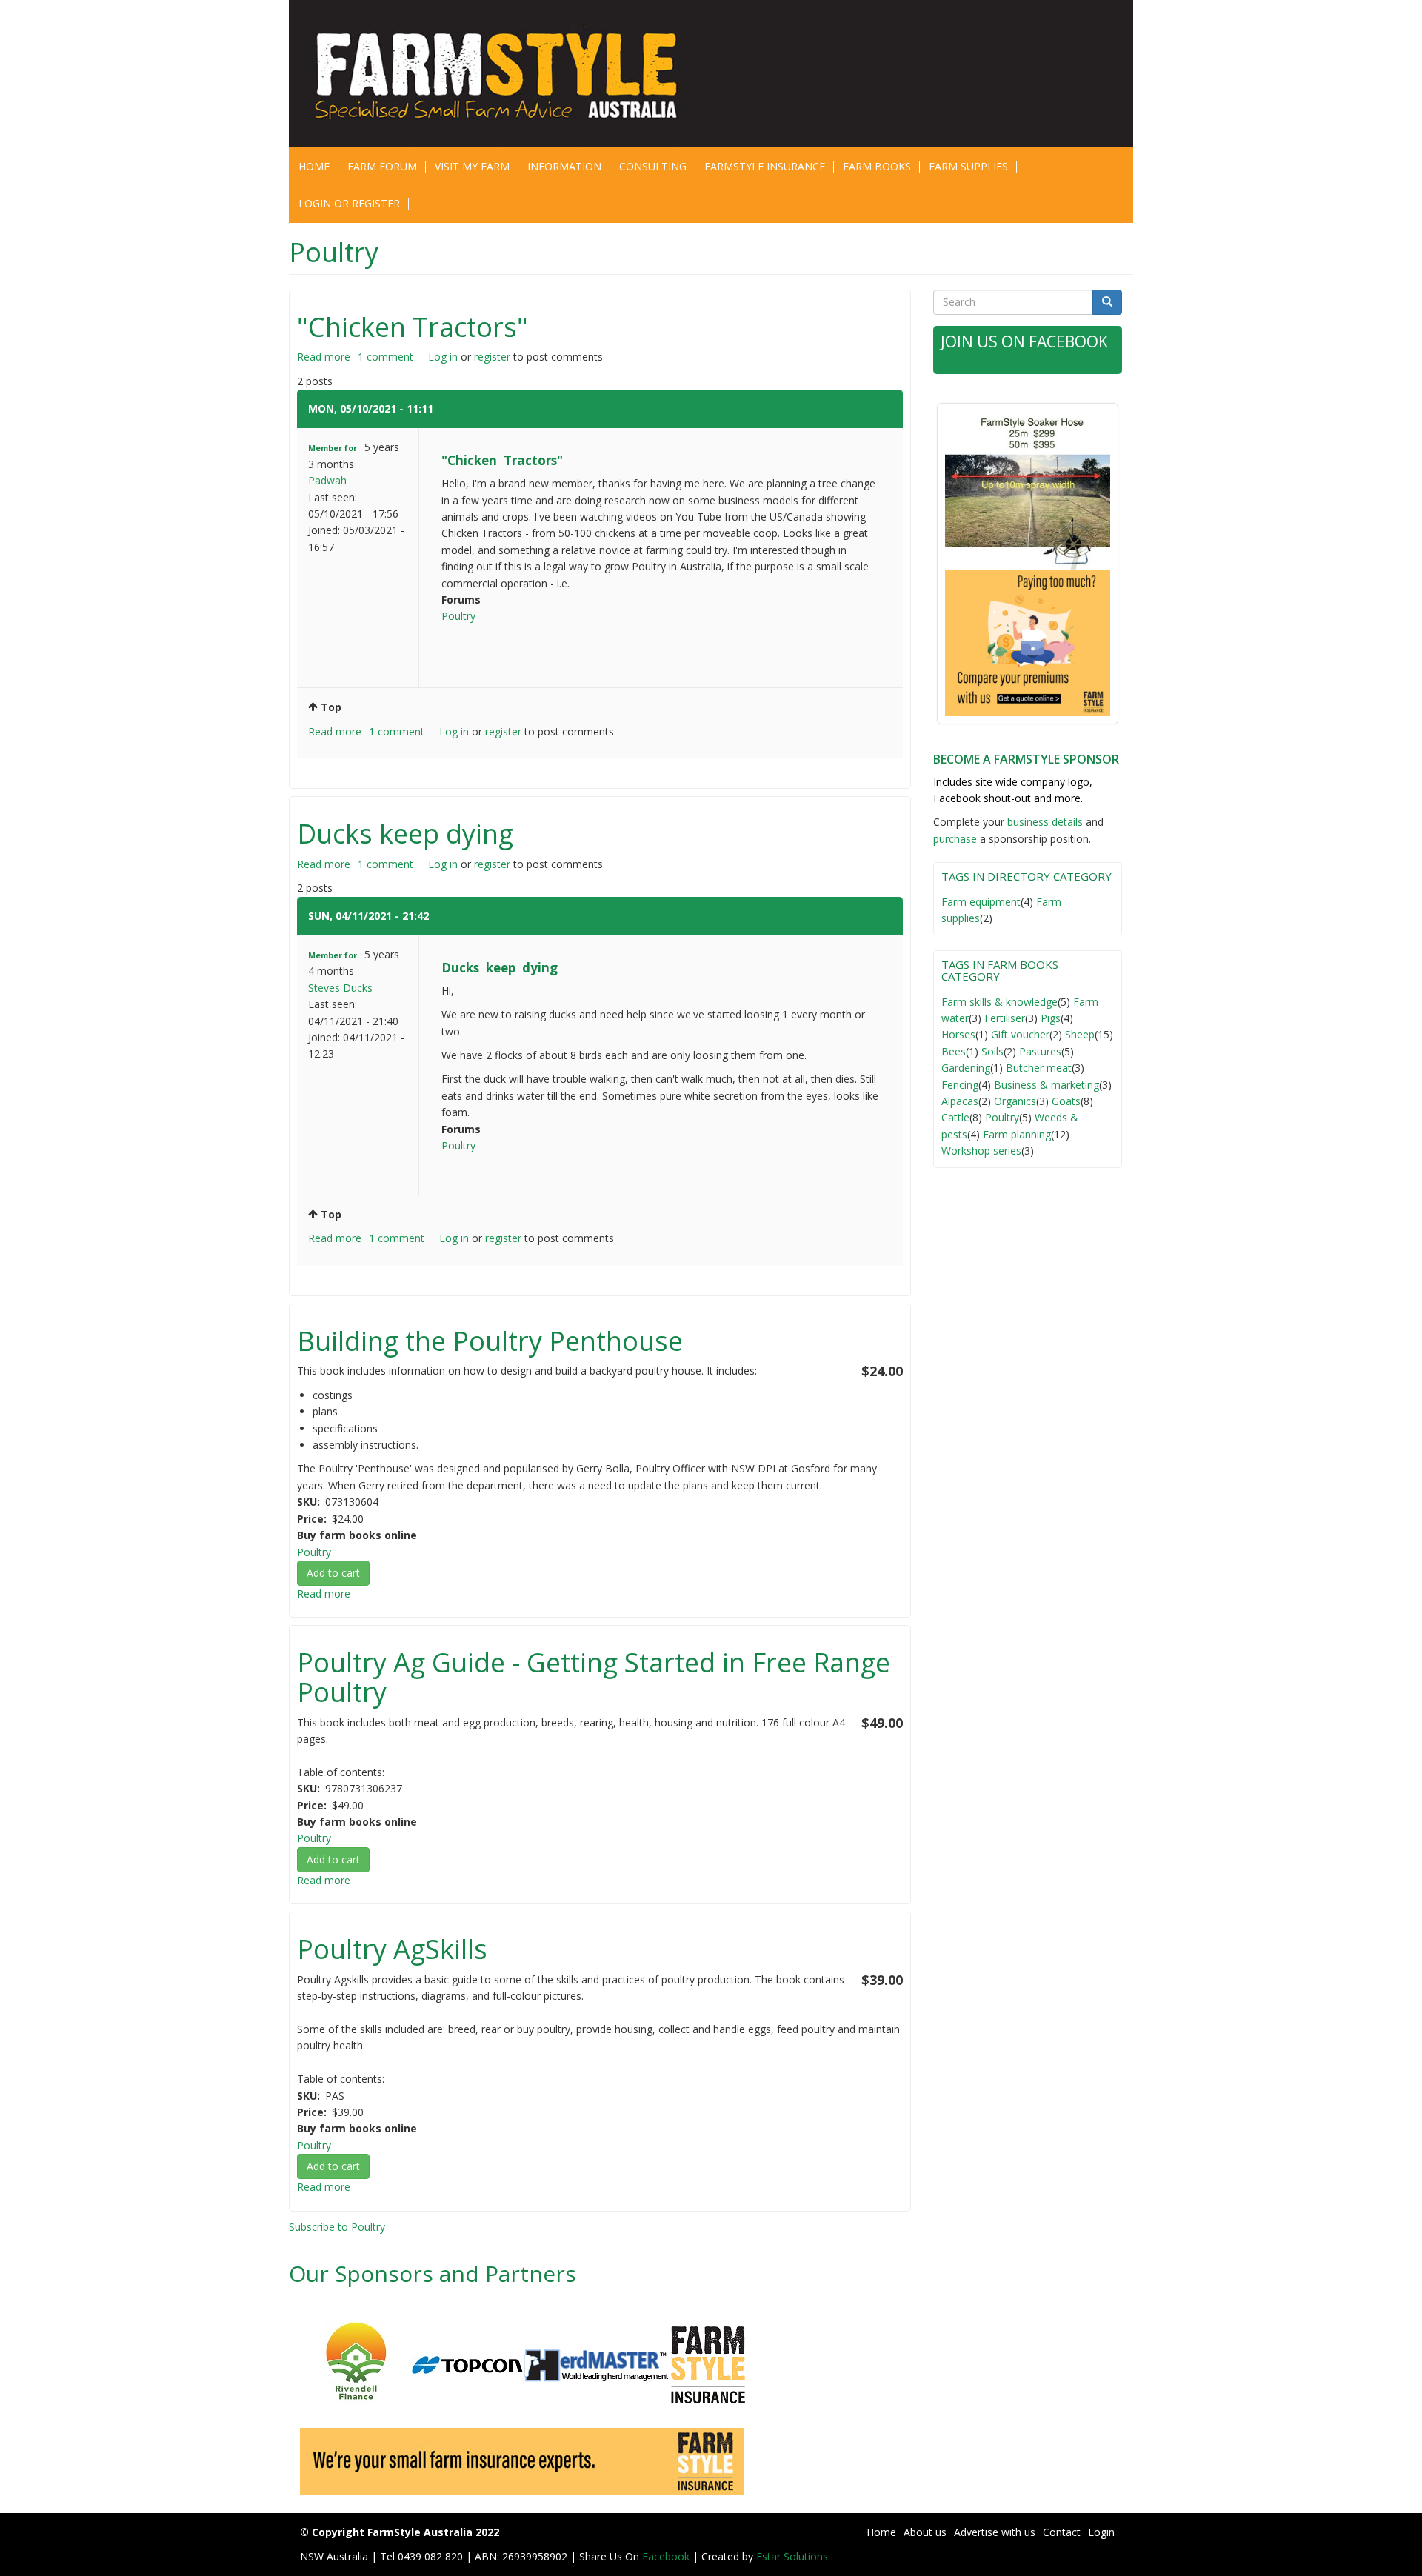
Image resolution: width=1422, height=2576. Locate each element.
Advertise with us (995, 2532)
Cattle (955, 1117)
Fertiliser (1005, 1018)
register (492, 357)
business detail (1042, 822)
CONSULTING (653, 166)
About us (925, 2532)
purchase (955, 839)
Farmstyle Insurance (765, 166)
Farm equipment (981, 902)
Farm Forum (382, 166)
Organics (1015, 1101)
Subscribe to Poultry (337, 2227)
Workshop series (981, 1151)
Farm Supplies (968, 166)
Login (1101, 2532)
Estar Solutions (792, 2556)
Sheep (1080, 1034)
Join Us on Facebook (1024, 341)
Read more (324, 357)
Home (314, 166)
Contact (1062, 2532)
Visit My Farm (472, 166)
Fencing (960, 1085)
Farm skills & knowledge (999, 1002)
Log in (443, 357)
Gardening (966, 1068)
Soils (992, 1051)
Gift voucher (1020, 1034)
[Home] (505, 74)
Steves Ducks (340, 988)
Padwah (327, 480)
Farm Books (877, 166)
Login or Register (349, 203)
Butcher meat (1039, 1068)
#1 (443, 408)
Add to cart (333, 1573)
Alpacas (960, 1101)
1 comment (385, 357)
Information (564, 166)
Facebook (667, 2556)
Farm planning (1017, 1134)
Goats (1066, 1101)
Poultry (458, 616)
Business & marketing (1047, 1085)
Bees (954, 1051)
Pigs (1051, 1018)
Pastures (1040, 1051)
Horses (958, 1034)
